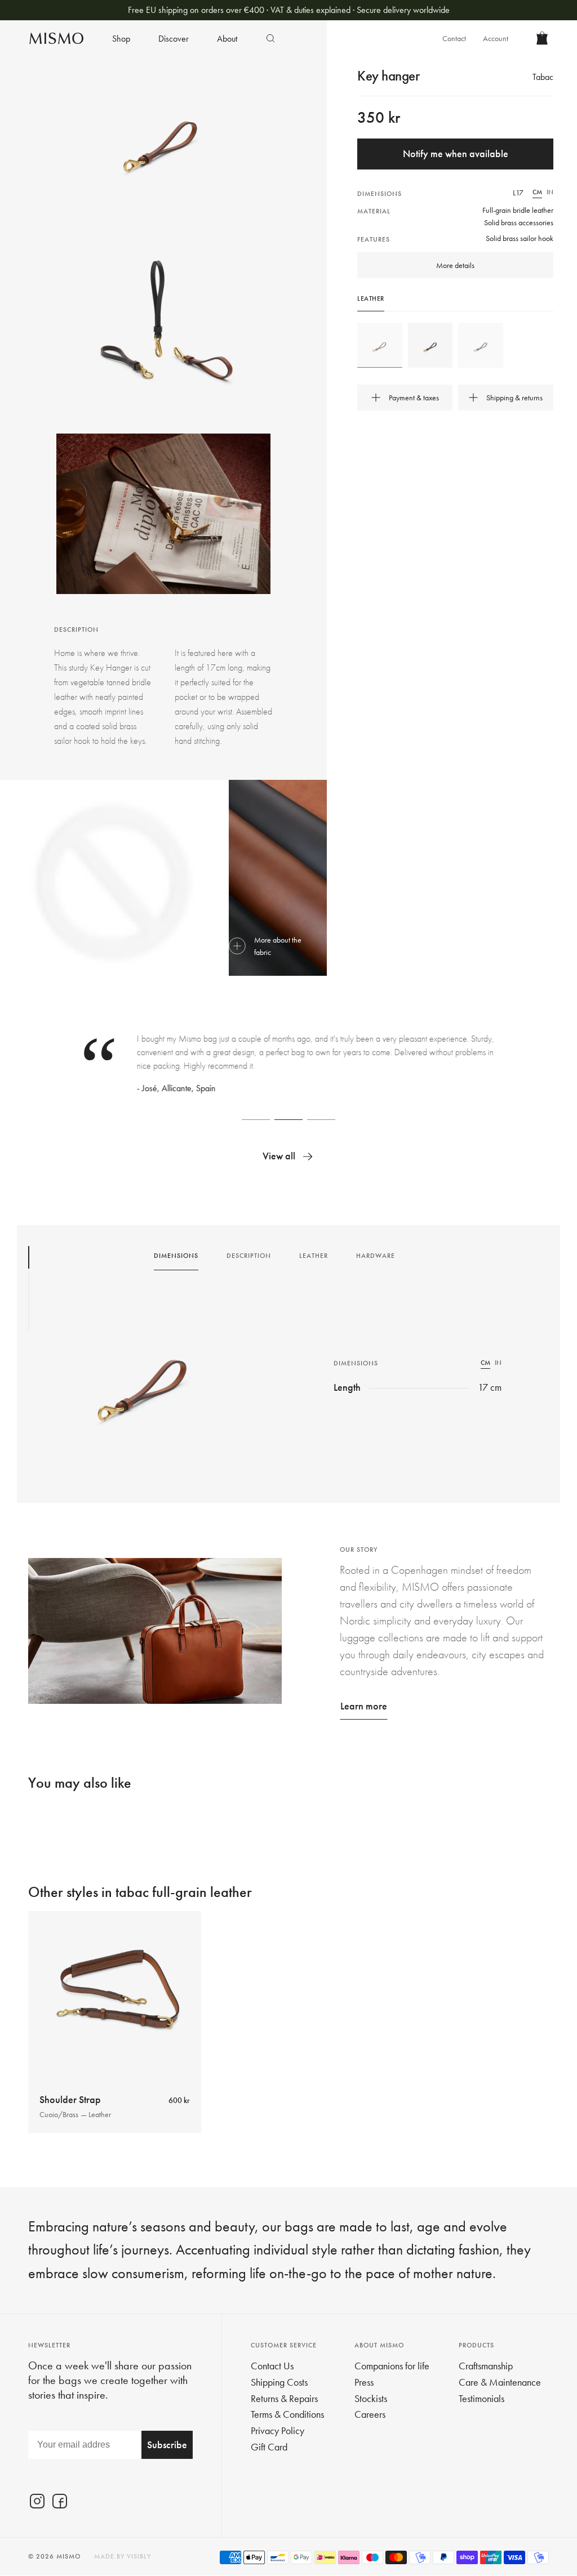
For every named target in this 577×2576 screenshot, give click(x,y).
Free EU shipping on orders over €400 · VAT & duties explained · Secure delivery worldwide (289, 10)
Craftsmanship (486, 2366)
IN (550, 192)
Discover (174, 39)
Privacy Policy (278, 2430)
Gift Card (269, 2447)
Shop (121, 39)
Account (496, 38)
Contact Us (272, 2366)
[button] (256, 1119)
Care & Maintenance (500, 2382)
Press (364, 2382)
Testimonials (481, 2398)
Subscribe (167, 2445)
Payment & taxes (414, 398)
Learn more (364, 1706)
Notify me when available (456, 153)
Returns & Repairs (284, 2398)
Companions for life (392, 2366)
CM (537, 192)
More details (455, 265)
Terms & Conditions (287, 2414)
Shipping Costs (279, 2382)
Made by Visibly (123, 2556)
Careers (370, 2414)
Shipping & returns (514, 398)
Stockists (371, 2398)
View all (279, 1156)
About (227, 39)
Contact (454, 38)
